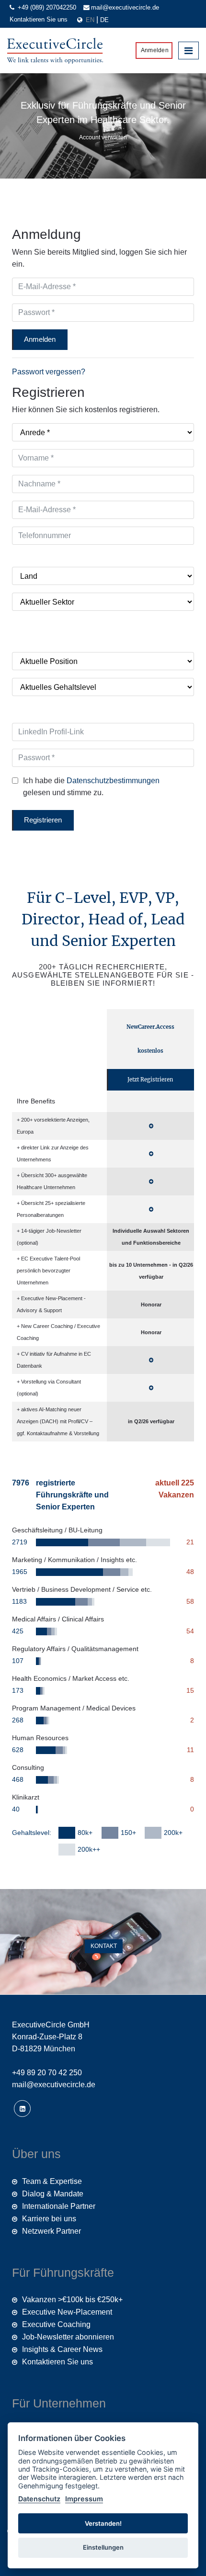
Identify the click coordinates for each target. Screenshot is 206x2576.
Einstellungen (103, 2547)
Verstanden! (103, 2523)
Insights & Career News (62, 2349)
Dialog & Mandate (53, 2194)
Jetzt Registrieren (150, 1080)
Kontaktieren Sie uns (39, 19)
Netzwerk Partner (51, 2231)
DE (104, 20)
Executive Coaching (56, 2324)
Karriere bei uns (49, 2219)
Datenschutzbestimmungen (113, 781)
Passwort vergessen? (49, 372)
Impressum (84, 2499)
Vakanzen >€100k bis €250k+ (72, 2300)
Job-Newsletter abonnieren (68, 2337)
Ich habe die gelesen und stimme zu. (91, 787)
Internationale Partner (59, 2206)
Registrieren (43, 820)
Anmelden (154, 50)
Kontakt (103, 1946)
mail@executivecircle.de (125, 7)
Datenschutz (39, 2499)
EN (91, 20)
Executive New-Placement (67, 2312)
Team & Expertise (52, 2181)
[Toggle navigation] (189, 50)
